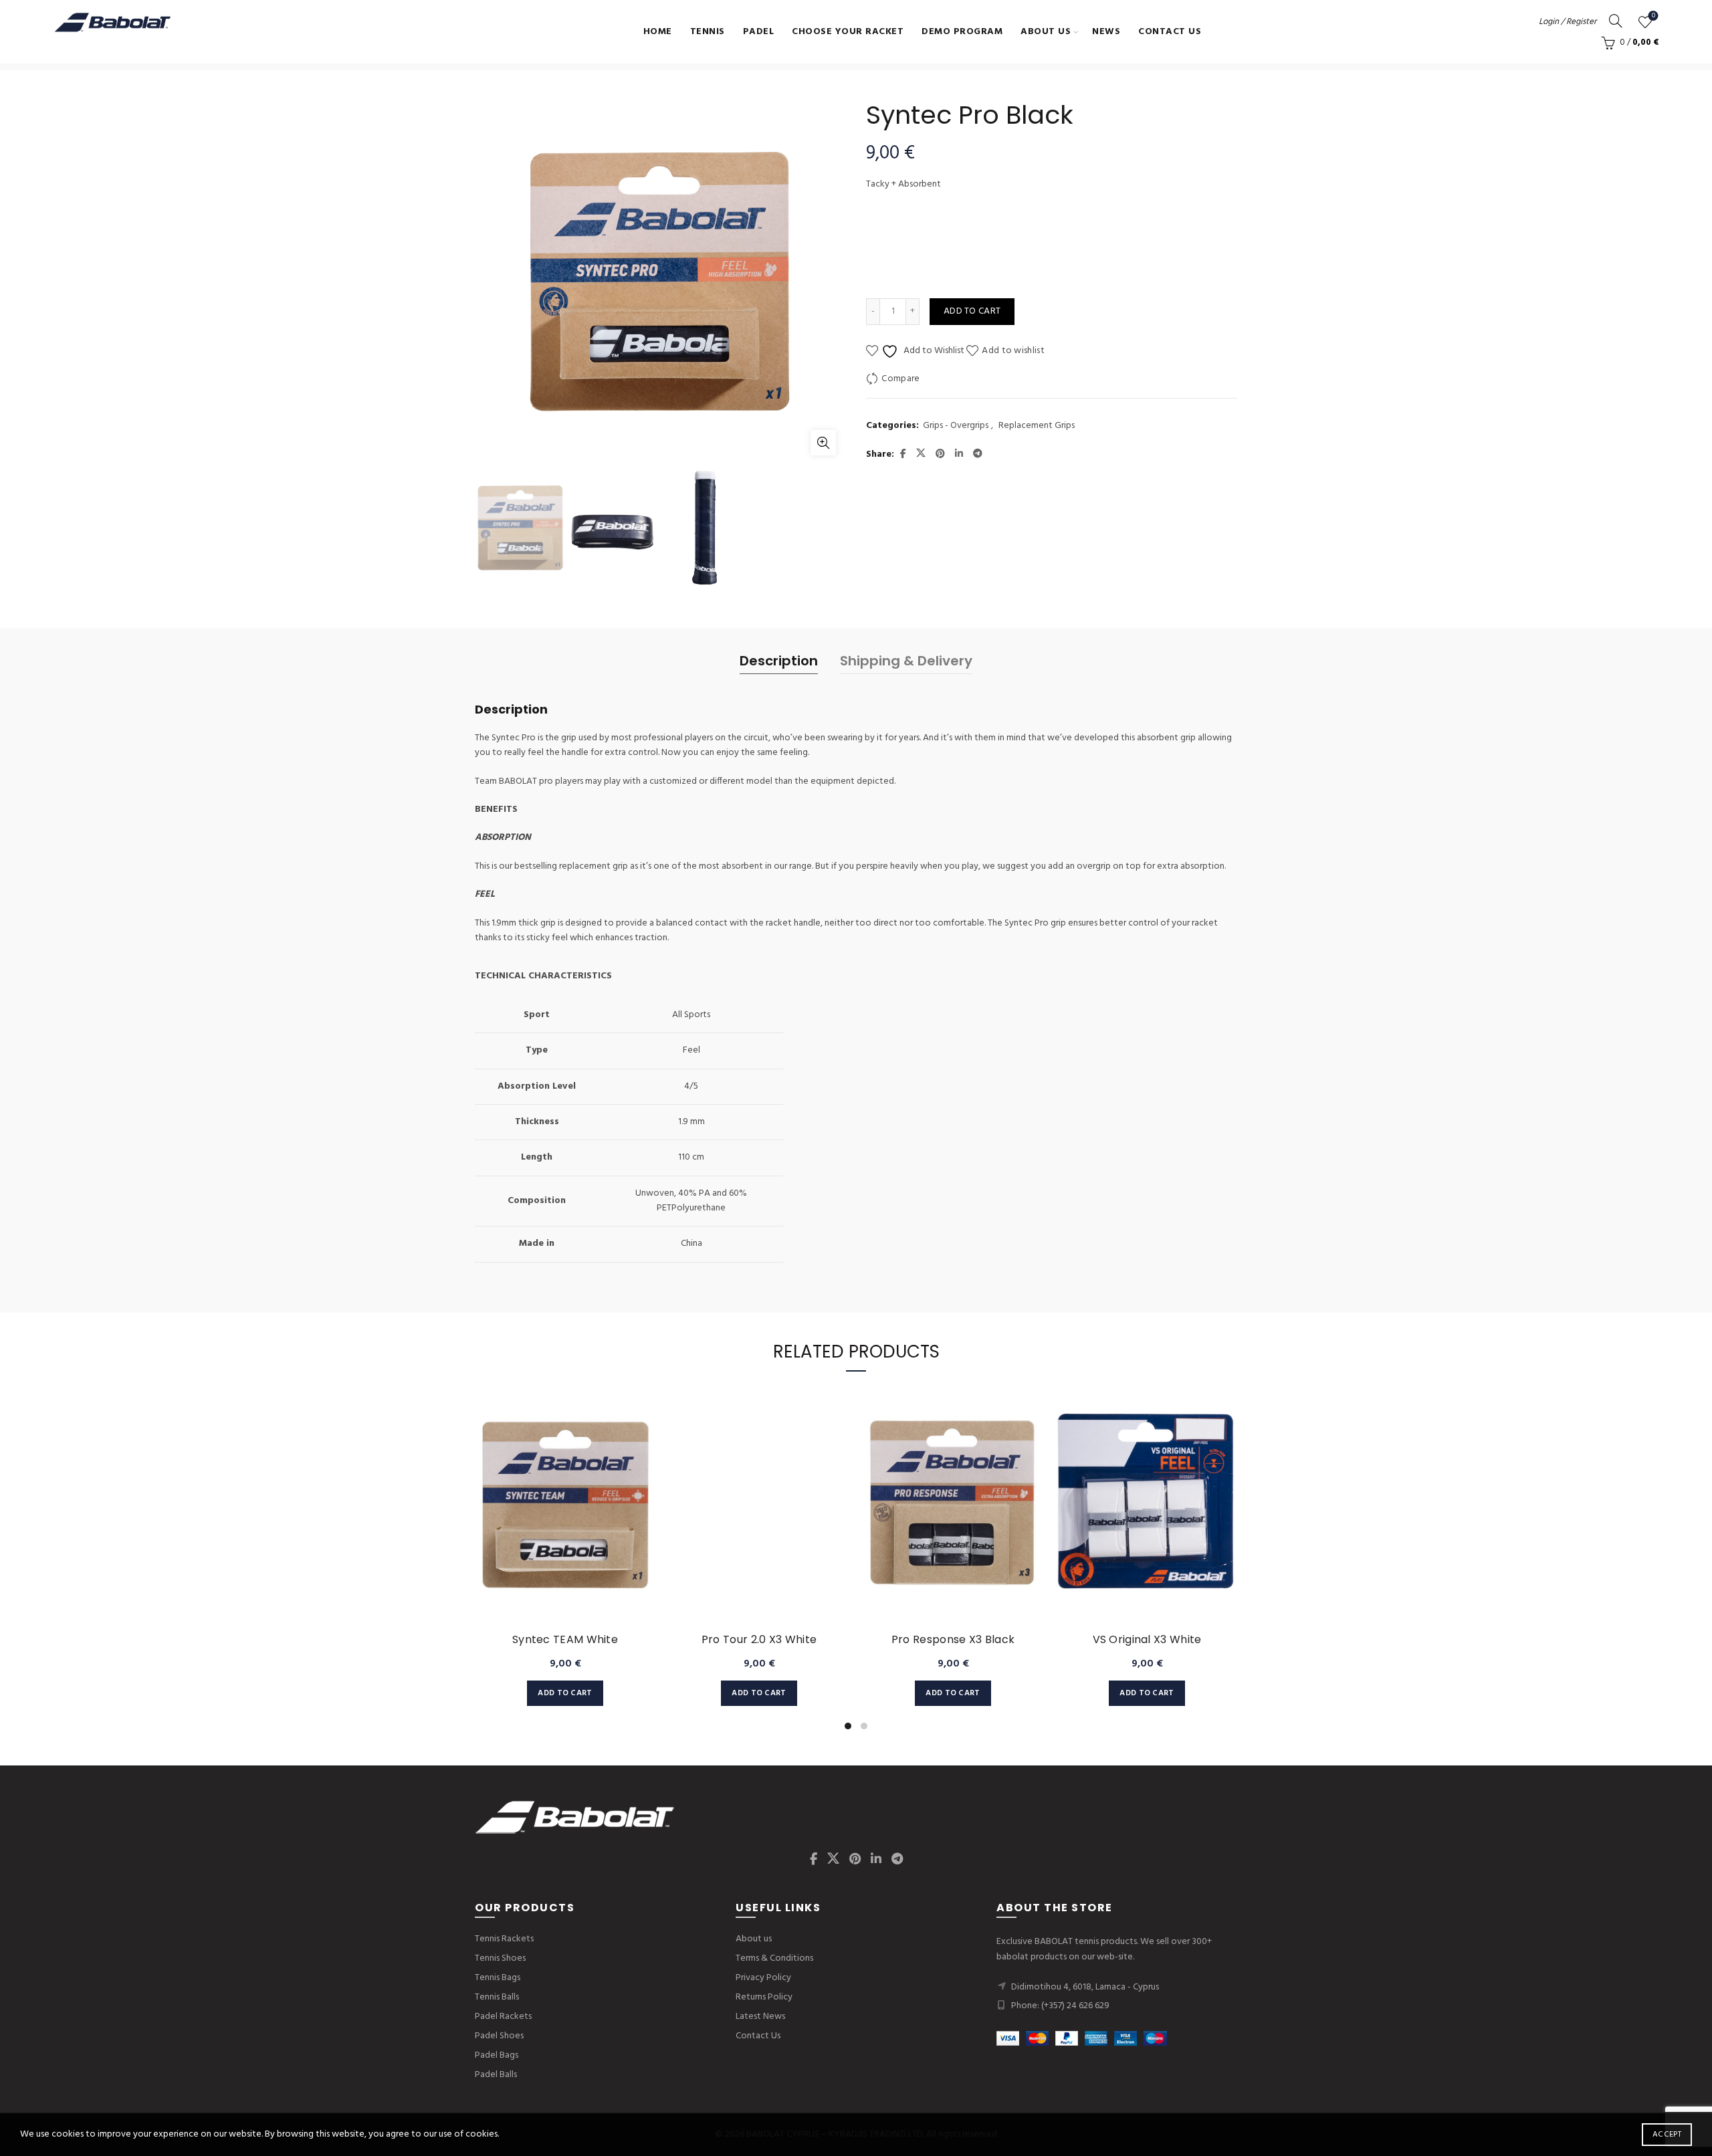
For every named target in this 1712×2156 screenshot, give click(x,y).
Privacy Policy (763, 1978)
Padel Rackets (503, 2017)
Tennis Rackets (504, 1939)
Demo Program (962, 32)
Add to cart (972, 311)
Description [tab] (779, 661)
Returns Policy (764, 1997)
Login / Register (1568, 22)
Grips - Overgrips (956, 426)
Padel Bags (497, 2055)
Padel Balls (496, 2075)
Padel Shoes (499, 2036)
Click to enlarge (823, 443)
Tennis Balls (497, 1997)
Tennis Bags (498, 1978)
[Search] (1616, 21)
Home (658, 32)
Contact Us (1170, 32)
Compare (900, 379)
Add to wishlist (1013, 351)
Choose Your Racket (848, 32)
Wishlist (1653, 16)
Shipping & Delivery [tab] (906, 661)
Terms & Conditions (774, 1958)
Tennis (708, 32)
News (1106, 32)
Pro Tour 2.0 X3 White (759, 1639)
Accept (1667, 2135)
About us (1046, 32)
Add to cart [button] (565, 1693)
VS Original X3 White (1147, 1639)
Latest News (760, 2017)
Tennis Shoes (500, 1958)
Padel (759, 32)
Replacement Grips (1037, 426)
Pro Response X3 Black (953, 1639)
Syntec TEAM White (565, 1639)
